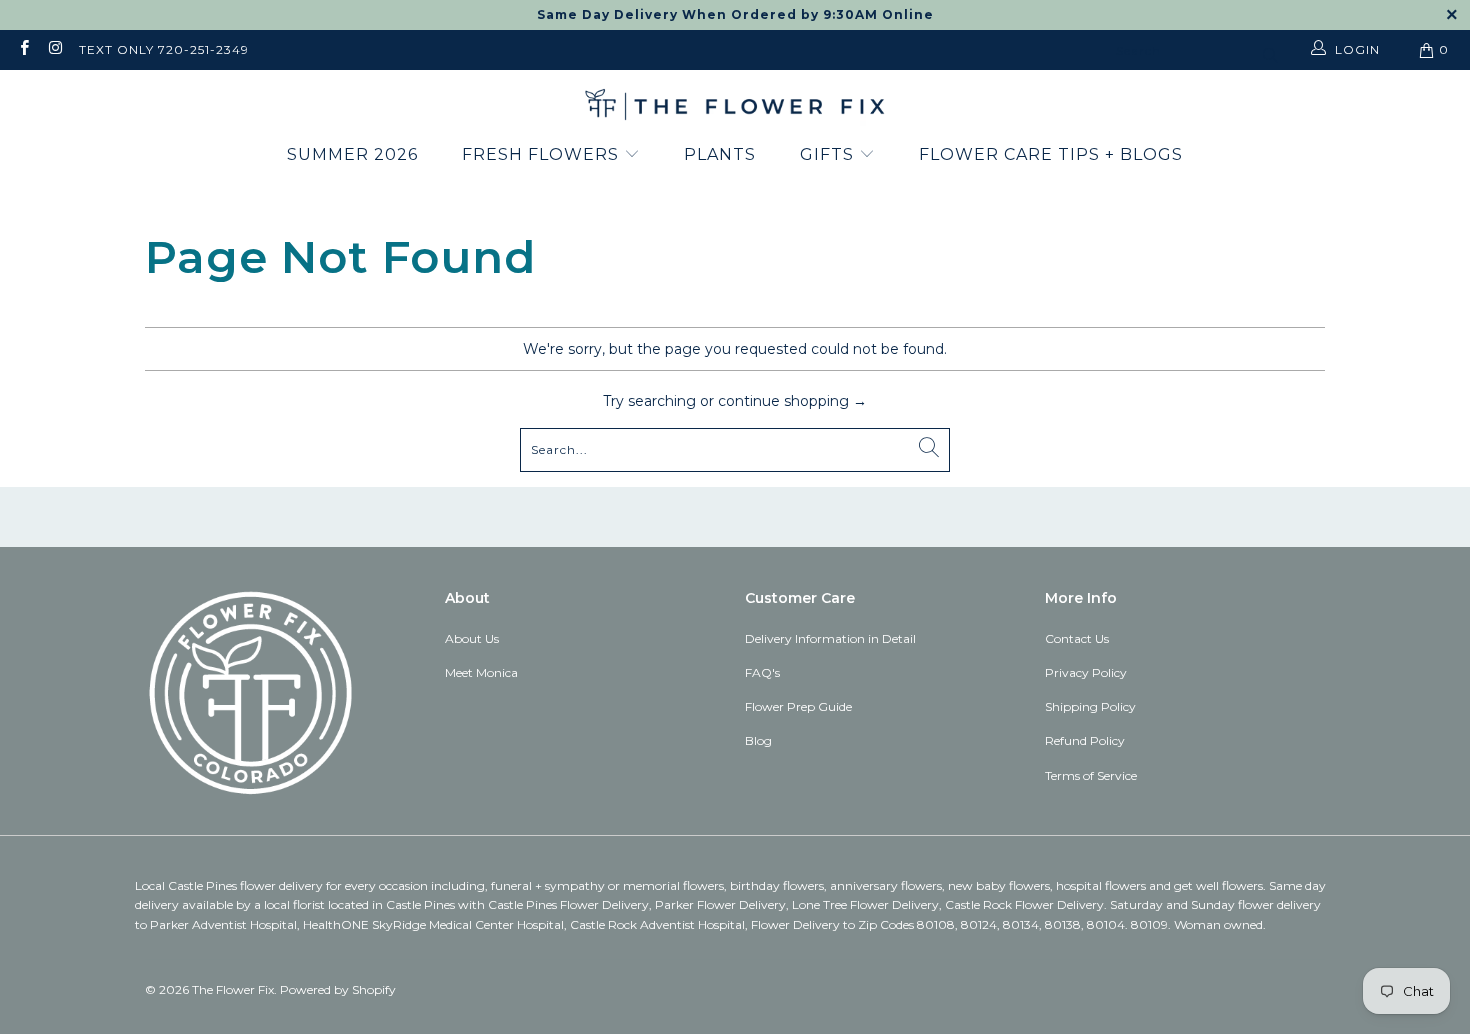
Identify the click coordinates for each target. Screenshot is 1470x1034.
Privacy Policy (1086, 672)
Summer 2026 (352, 154)
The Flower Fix (233, 989)
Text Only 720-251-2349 (164, 49)
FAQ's (762, 672)
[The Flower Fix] (735, 106)
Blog (758, 740)
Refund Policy (1085, 740)
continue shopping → (792, 401)
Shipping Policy (1090, 706)
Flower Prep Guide (798, 706)
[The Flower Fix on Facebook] (23, 49)
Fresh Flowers (543, 154)
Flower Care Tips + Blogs (1051, 154)
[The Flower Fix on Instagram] (54, 49)
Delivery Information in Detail (830, 638)
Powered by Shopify (338, 989)
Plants (720, 154)
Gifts (829, 154)
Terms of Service (1091, 775)
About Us (472, 638)
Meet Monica (481, 672)
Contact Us (1077, 638)
